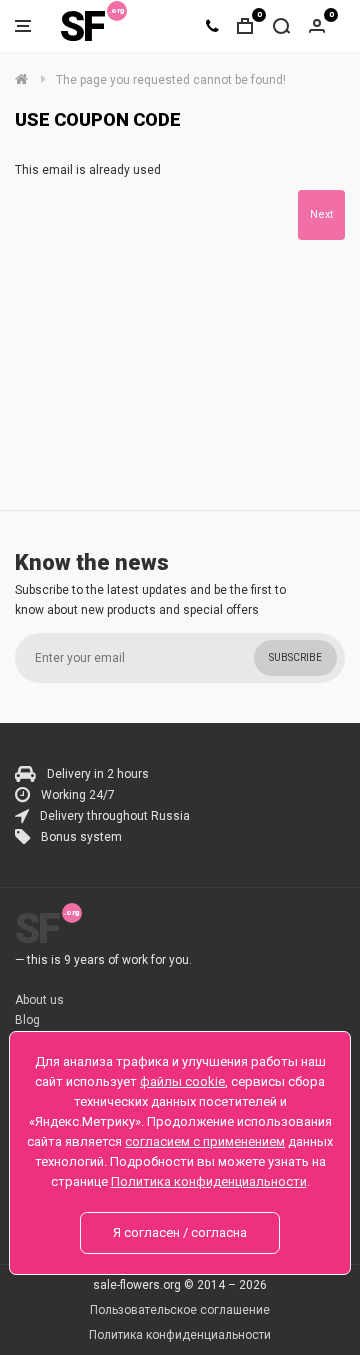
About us (39, 1000)
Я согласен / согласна (180, 1232)
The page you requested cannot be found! (171, 80)
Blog (27, 1020)
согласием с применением (205, 1141)
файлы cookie (182, 1081)
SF (82, 26)
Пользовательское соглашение (180, 1310)
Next (321, 214)
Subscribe (295, 657)
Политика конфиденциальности (180, 1335)
